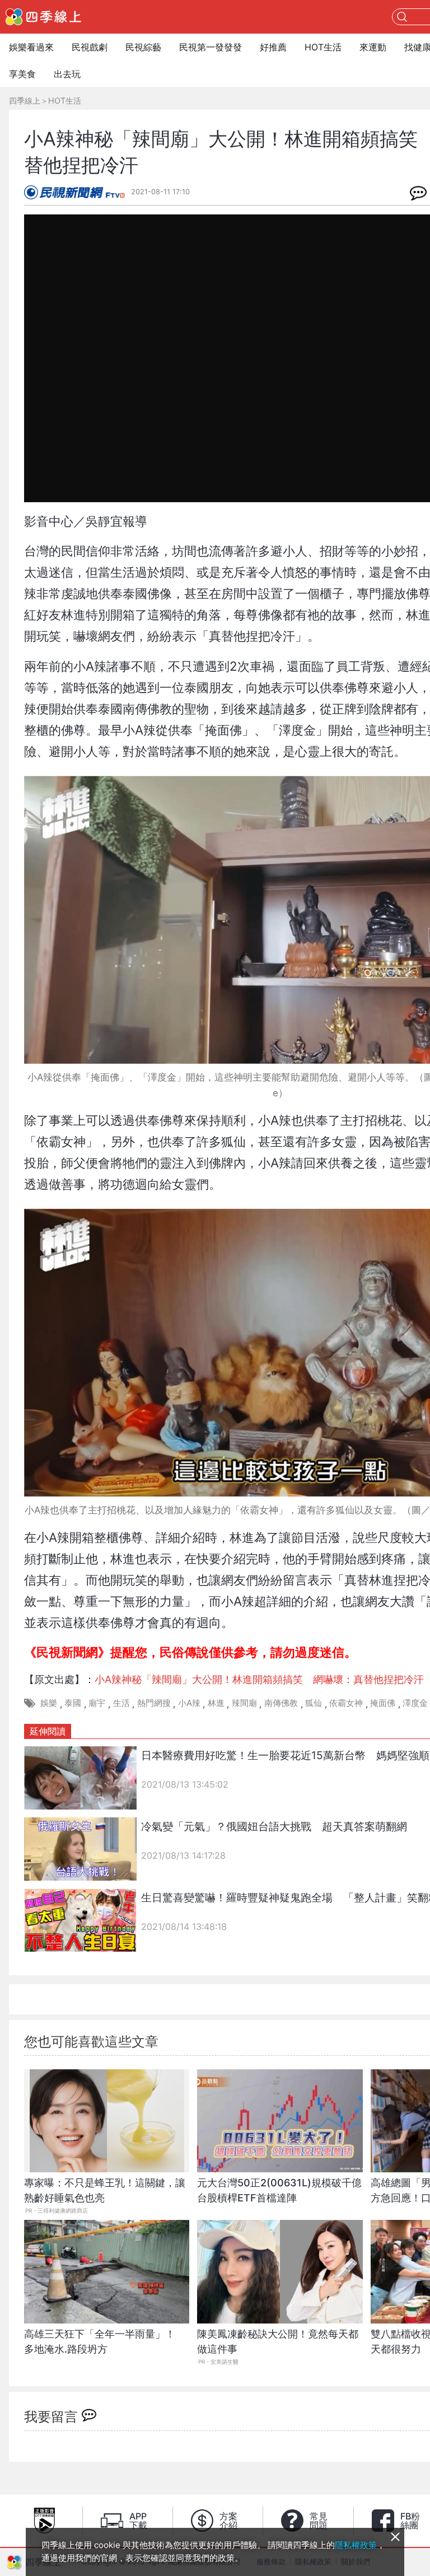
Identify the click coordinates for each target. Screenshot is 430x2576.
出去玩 (67, 74)
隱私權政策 (356, 2545)
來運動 (373, 47)
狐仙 (314, 1703)
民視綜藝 (143, 47)
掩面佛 (383, 1703)
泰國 (73, 1703)
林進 (216, 1703)
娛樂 (49, 1703)
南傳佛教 (281, 1703)
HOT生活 (323, 47)
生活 (121, 1703)
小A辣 (189, 1703)
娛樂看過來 (31, 47)
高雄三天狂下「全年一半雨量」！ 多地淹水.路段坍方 (105, 2341)
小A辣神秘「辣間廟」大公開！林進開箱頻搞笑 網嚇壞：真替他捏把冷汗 (259, 1679)
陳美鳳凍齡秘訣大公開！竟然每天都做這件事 (278, 2341)
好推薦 (273, 47)
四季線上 (25, 100)
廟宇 (97, 1703)
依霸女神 (346, 1703)
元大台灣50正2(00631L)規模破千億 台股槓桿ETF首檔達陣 (280, 2190)
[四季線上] (43, 17)
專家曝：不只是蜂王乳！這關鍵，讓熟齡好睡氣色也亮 (105, 2190)
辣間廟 (244, 1703)
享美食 (22, 74)
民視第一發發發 (211, 47)
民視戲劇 (90, 47)
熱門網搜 (154, 1703)
